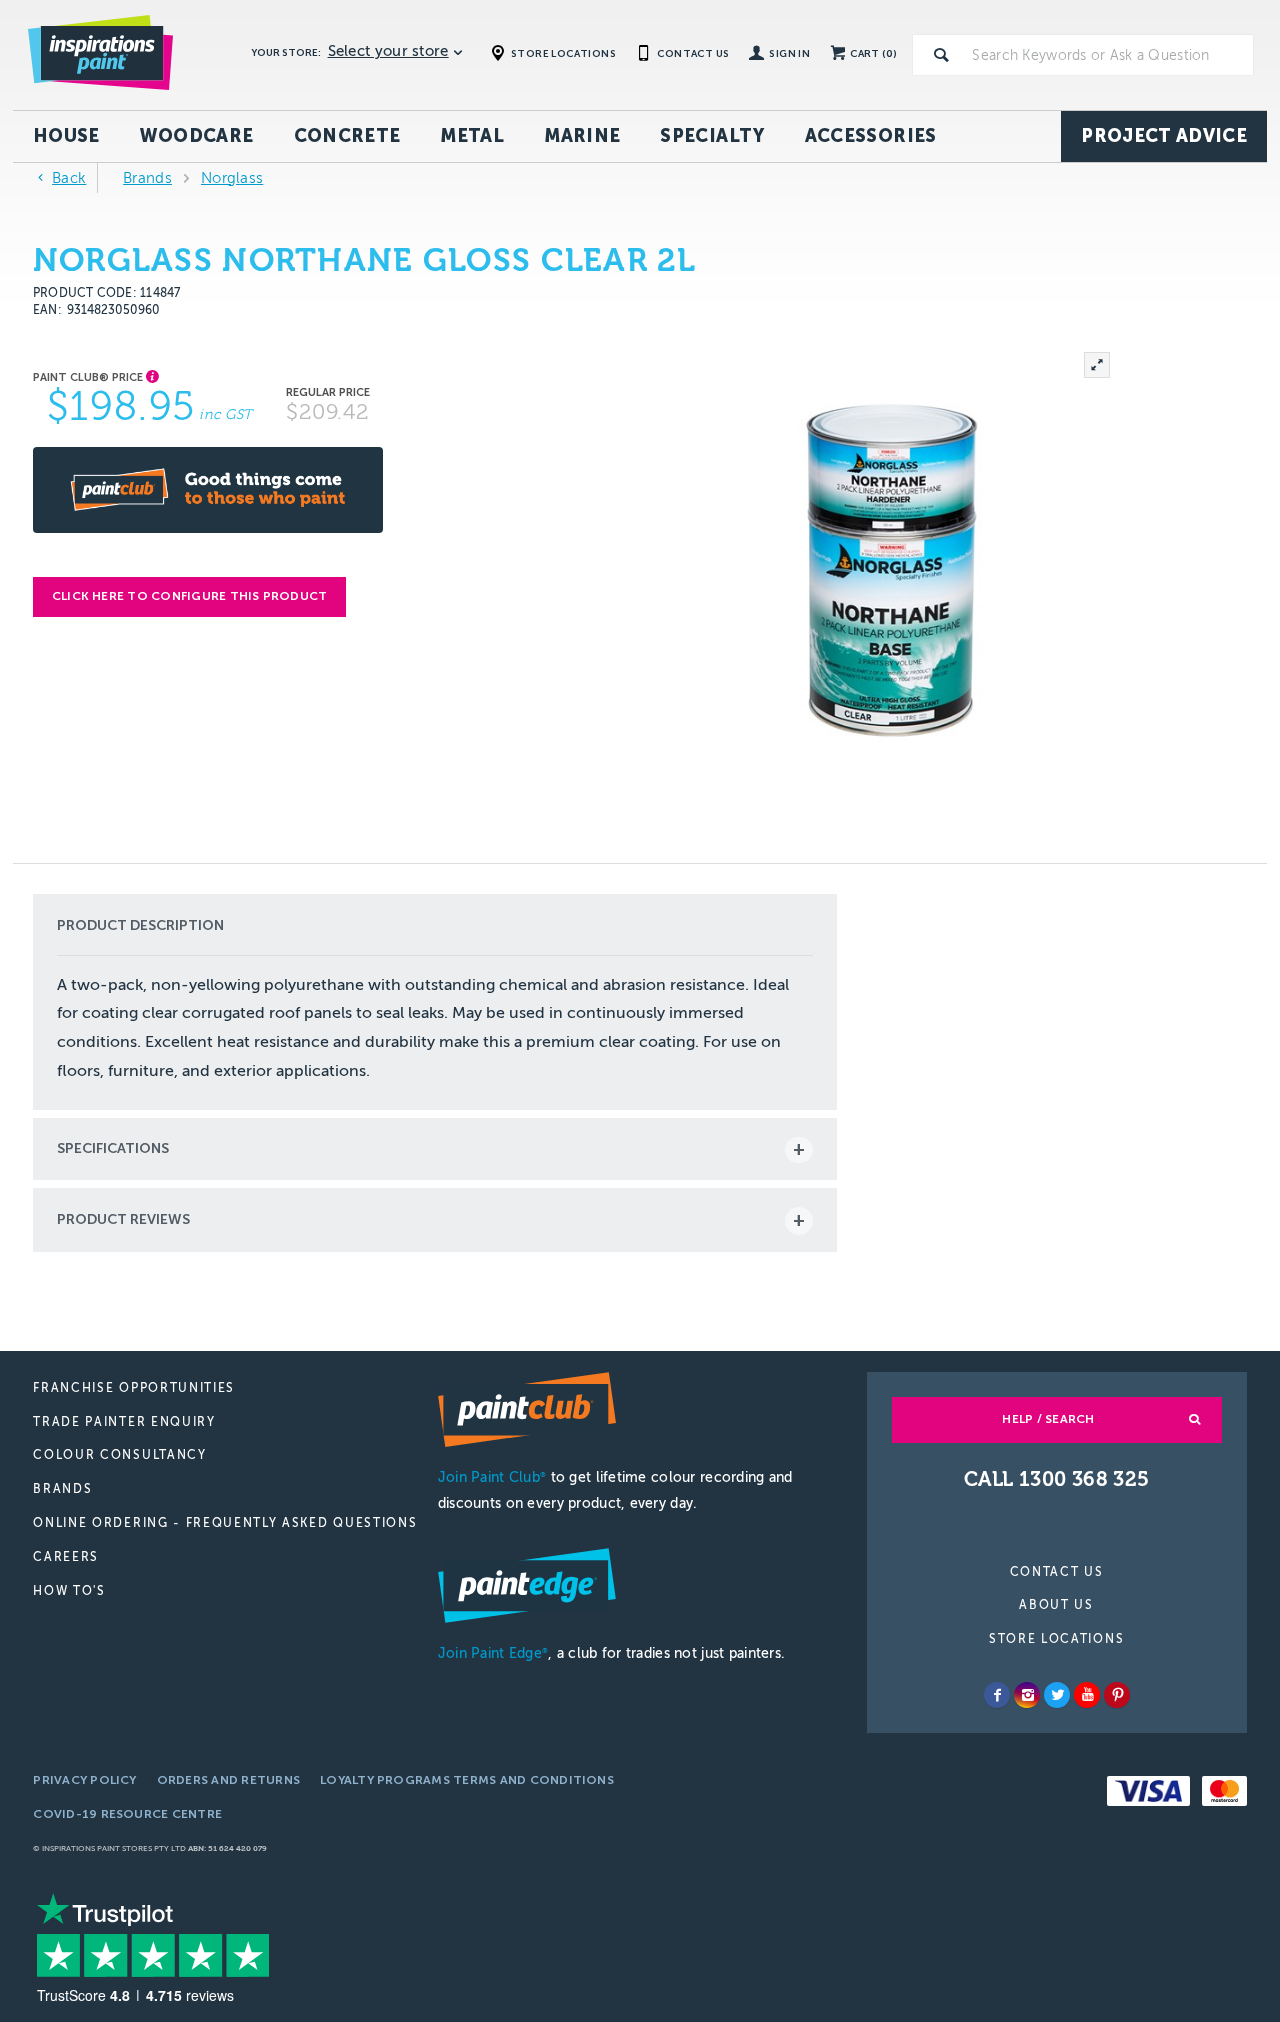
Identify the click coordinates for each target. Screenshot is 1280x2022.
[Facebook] (997, 1695)
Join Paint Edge (493, 1653)
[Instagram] (1027, 1695)
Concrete (347, 136)
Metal (472, 136)
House (66, 136)
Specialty (712, 136)
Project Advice (1164, 136)
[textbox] (1109, 55)
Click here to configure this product (190, 596)
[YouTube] (1087, 1695)
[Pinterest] (1117, 1695)
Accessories (871, 136)
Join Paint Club (492, 1477)
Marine (582, 136)
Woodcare (197, 136)
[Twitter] (1057, 1695)
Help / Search (1048, 1419)
